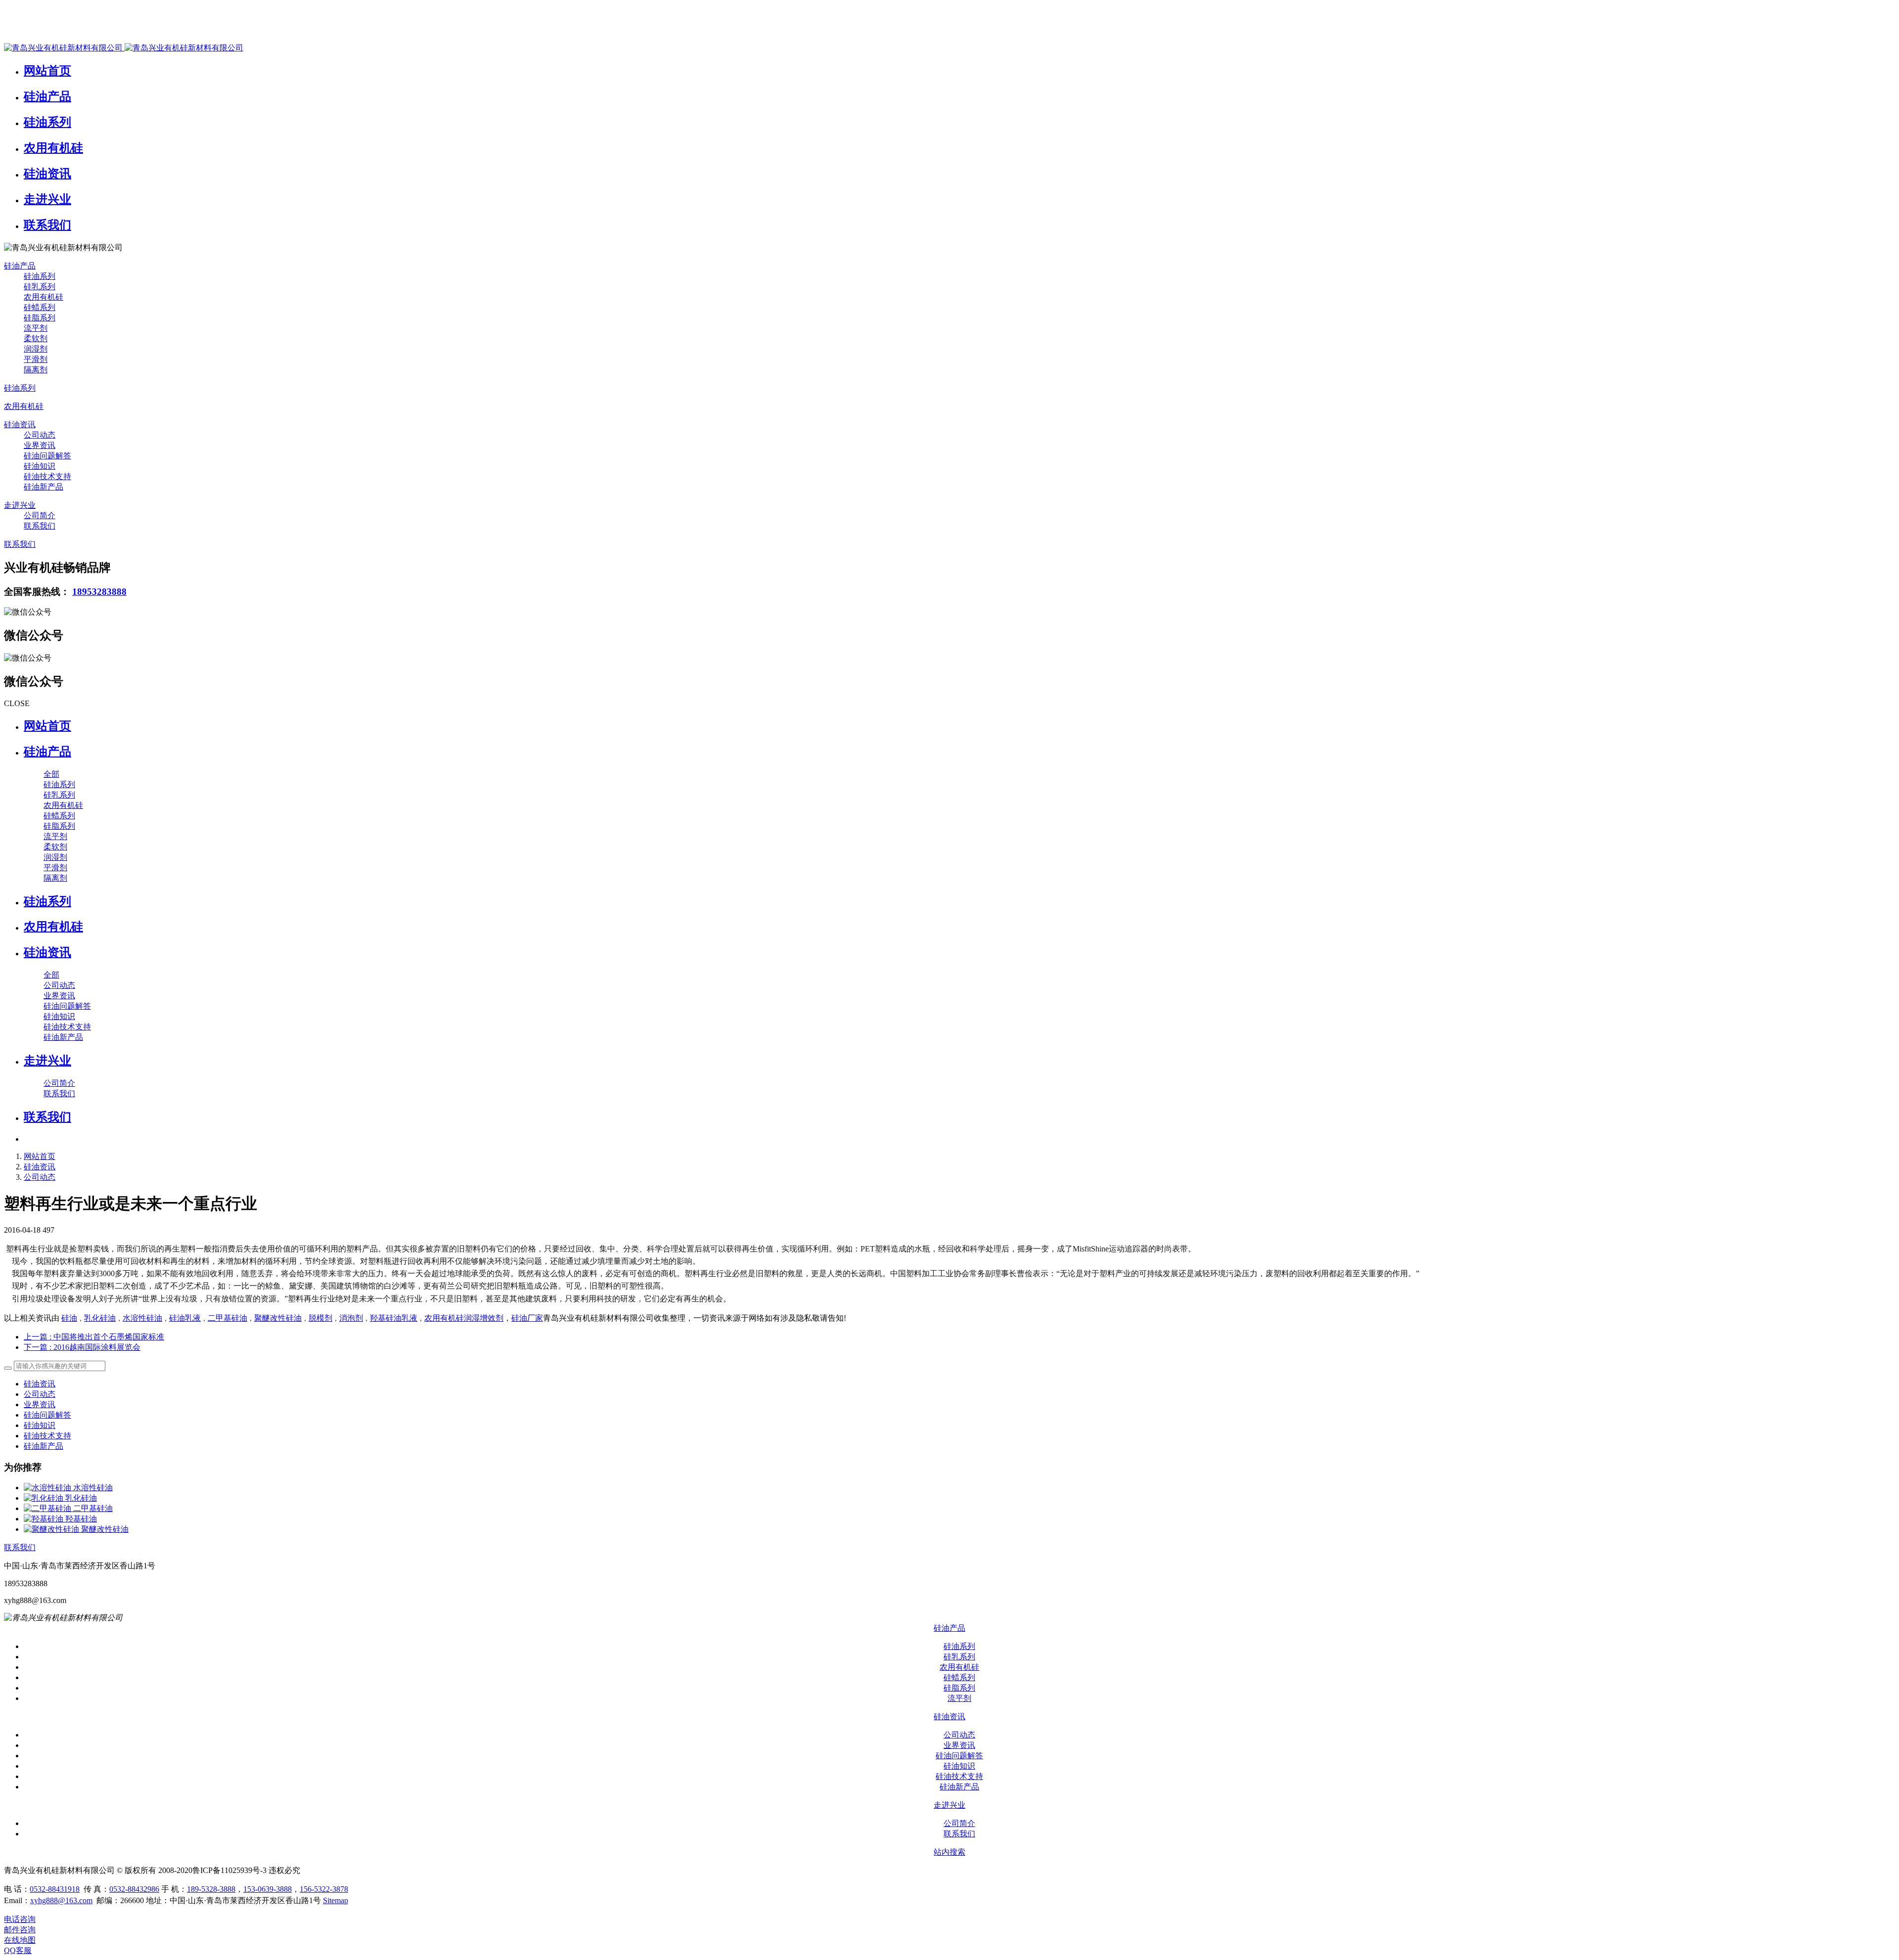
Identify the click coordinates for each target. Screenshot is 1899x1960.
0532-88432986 (134, 1889)
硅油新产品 (44, 1446)
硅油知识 (40, 1425)
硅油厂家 (527, 1318)
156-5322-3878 (324, 1889)
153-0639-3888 (268, 1889)
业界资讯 (40, 1404)
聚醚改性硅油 (278, 1318)
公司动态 (40, 1177)
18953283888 (99, 592)
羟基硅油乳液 (394, 1318)
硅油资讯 (40, 1167)
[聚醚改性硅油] (52, 1529)
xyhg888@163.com (61, 1900)
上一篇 (94, 1337)
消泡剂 (351, 1318)
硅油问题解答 (47, 1415)
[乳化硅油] (45, 1498)
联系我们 (20, 1547)
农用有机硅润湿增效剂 (464, 1318)
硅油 (69, 1318)
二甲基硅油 (227, 1318)
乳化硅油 (100, 1318)
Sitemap (336, 1900)
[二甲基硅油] (48, 1508)
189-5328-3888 (211, 1889)
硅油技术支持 (47, 1436)
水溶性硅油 (142, 1318)
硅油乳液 (185, 1318)
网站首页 (47, 726)
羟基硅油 (81, 1519)
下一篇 (82, 1347)
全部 (51, 774)
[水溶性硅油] (48, 1488)
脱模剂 (320, 1318)
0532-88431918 (55, 1889)
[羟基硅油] (45, 1519)
